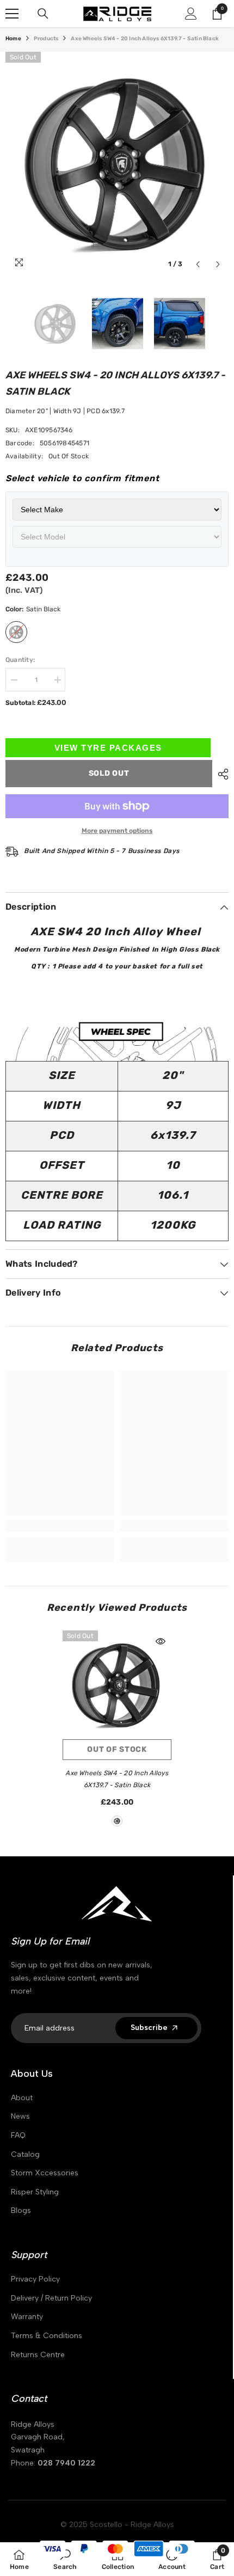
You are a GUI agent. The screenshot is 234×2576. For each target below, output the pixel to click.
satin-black (117, 1821)
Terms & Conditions (47, 2336)
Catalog (25, 2154)
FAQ (18, 2135)
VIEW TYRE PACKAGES (108, 748)
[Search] (43, 14)
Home (13, 39)
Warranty (27, 2317)
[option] (117, 163)
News (20, 2116)
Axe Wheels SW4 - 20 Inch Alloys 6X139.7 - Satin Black (117, 1779)
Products (46, 39)
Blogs (21, 2210)
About (22, 2098)
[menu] (12, 14)
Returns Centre (38, 2355)
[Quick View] (161, 1641)
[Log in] (191, 14)
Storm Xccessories (45, 2173)
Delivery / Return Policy (51, 2298)
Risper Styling (35, 2192)
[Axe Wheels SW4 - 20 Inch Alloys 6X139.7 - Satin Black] (117, 1685)
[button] (198, 264)
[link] (60, 1526)
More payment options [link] (117, 831)
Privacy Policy (35, 2279)
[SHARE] (220, 774)
